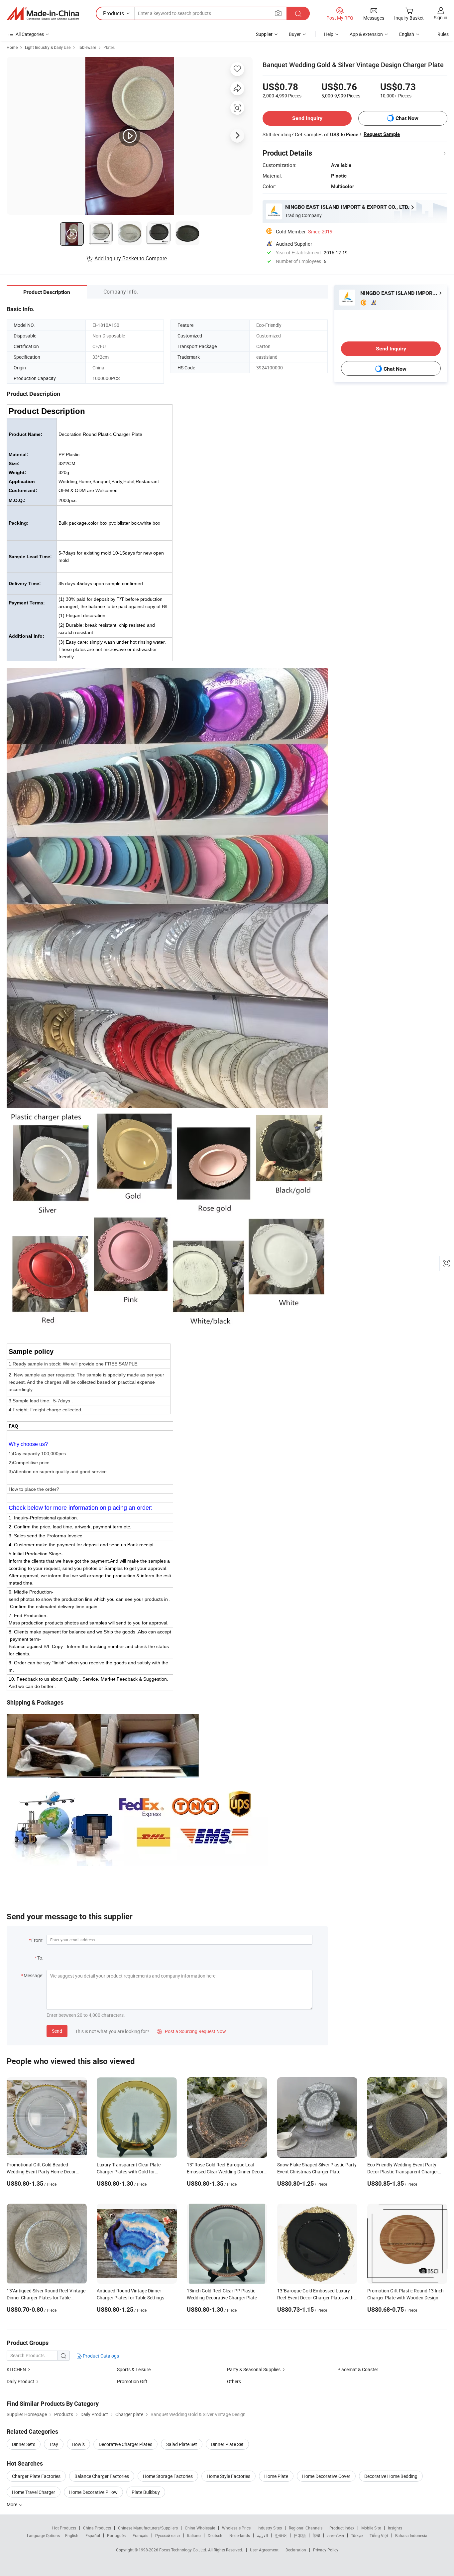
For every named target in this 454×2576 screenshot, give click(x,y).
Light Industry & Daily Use (48, 47)
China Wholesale (200, 2528)
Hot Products (64, 2528)
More (12, 2504)
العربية (262, 2535)
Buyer (295, 34)
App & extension (366, 34)
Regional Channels (306, 2528)
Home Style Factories (228, 2476)
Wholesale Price (236, 2528)
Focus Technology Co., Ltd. (184, 2550)
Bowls (78, 2444)
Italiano (194, 2535)
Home (12, 47)
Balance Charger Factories (102, 2476)
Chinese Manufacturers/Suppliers (148, 2528)
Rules (443, 34)
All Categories (30, 34)
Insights (395, 2528)
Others (234, 2381)
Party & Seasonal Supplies (254, 2369)
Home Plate (276, 2476)
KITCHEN (16, 2369)
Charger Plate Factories (36, 2476)
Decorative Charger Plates (125, 2444)
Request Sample (382, 134)
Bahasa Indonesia (411, 2535)
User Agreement (264, 2550)
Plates (109, 47)
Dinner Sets (24, 2444)
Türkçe (357, 2535)
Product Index (342, 2528)
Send (57, 2031)
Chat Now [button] (407, 118)
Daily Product (20, 2381)
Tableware (87, 47)
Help (329, 34)
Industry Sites (270, 2528)
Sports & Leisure (134, 2369)
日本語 (300, 2535)
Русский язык (168, 2535)
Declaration (296, 2550)
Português (116, 2535)
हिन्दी (316, 2535)
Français (140, 2535)
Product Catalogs (100, 2356)
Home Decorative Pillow (93, 2492)
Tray (54, 2444)
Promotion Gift (132, 2381)
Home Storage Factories (168, 2476)
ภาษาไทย (336, 2535)
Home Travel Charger (34, 2492)
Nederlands (240, 2535)
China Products (97, 2528)
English (72, 2535)
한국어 (281, 2535)
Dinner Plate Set (227, 2444)
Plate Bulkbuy (146, 2492)
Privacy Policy (326, 2550)
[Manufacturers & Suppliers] (43, 14)
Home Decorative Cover (326, 2476)
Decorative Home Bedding (391, 2476)
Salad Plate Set (182, 2444)
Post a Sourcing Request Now (191, 2031)
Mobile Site (371, 2528)
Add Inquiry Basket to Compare (131, 258)
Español (93, 2535)
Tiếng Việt (379, 2535)
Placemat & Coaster (358, 2369)
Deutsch (215, 2535)
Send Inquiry (307, 118)
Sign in (441, 17)
